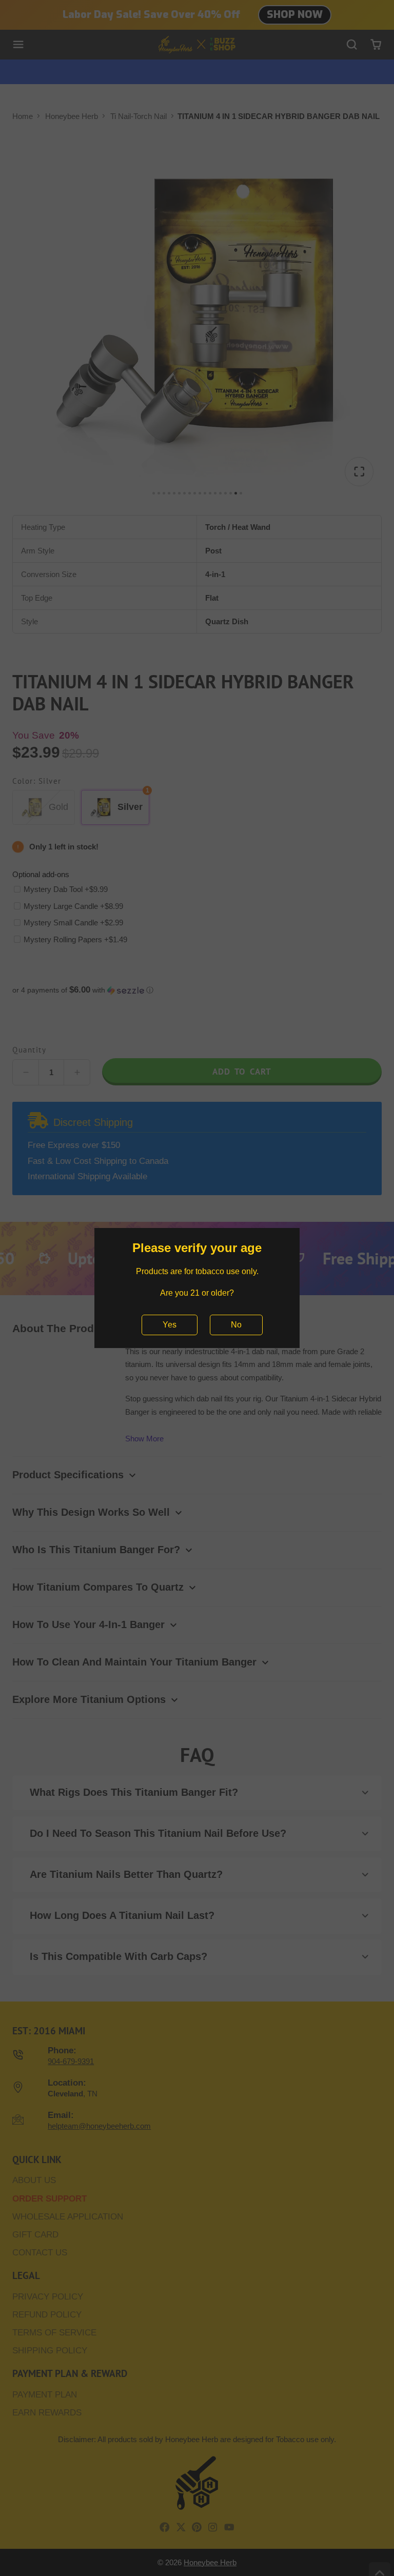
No (236, 1325)
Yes (170, 1325)
